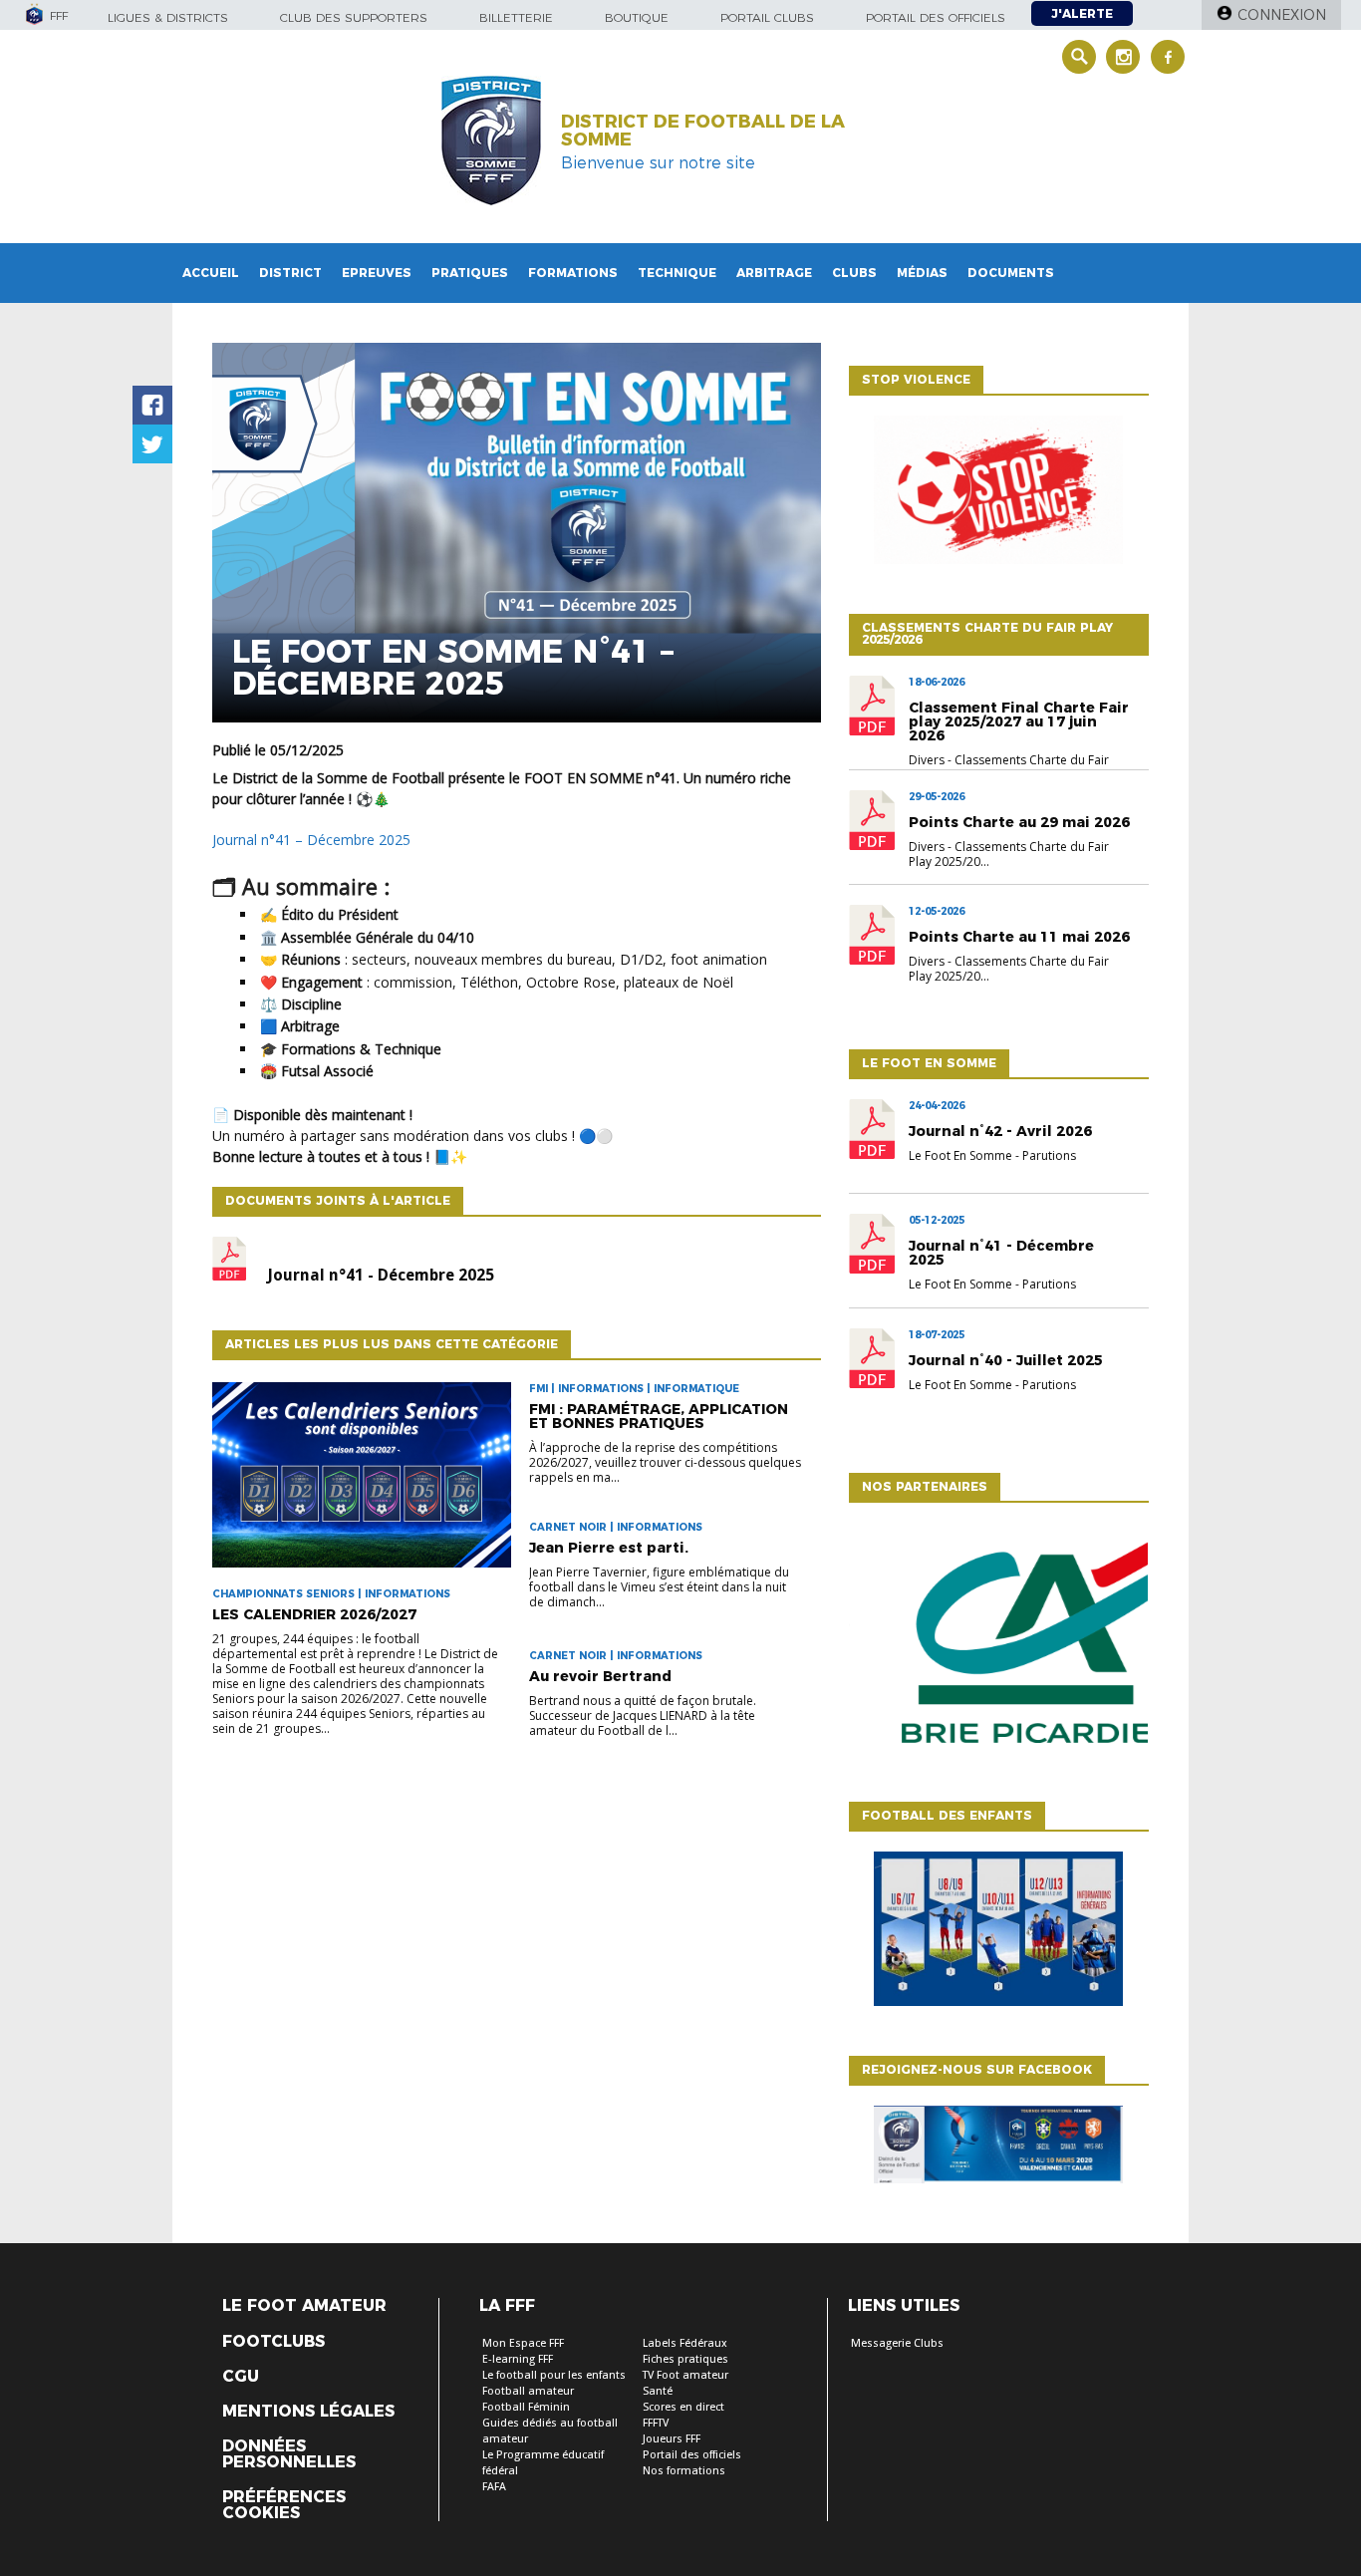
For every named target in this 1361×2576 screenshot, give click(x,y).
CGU (241, 2377)
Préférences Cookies (284, 2505)
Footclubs (273, 2342)
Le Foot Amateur (304, 2306)
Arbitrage (774, 273)
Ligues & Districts (168, 17)
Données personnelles (289, 2454)
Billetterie (516, 17)
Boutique (637, 17)
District (290, 273)
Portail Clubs (767, 17)
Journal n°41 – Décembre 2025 (311, 840)
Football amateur (528, 2391)
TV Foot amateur (685, 2375)
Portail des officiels (936, 17)
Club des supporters (354, 17)
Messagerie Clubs (897, 2343)
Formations (573, 273)
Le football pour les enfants (554, 2375)
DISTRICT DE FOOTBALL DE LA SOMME (703, 131)
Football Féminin (526, 2407)
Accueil (211, 273)
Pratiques (470, 273)
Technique (677, 273)
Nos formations (684, 2471)
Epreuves (377, 273)
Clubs (854, 273)
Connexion (1282, 15)
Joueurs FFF (672, 2439)
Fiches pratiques (685, 2359)
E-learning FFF (518, 2359)
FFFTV (656, 2423)
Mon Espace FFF (523, 2343)
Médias (922, 273)
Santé (658, 2391)
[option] (998, 1647)
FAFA (494, 2487)
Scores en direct (683, 2407)
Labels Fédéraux (685, 2343)
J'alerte (1082, 13)
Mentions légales (308, 2412)
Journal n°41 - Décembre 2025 (381, 1276)
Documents (1011, 273)
